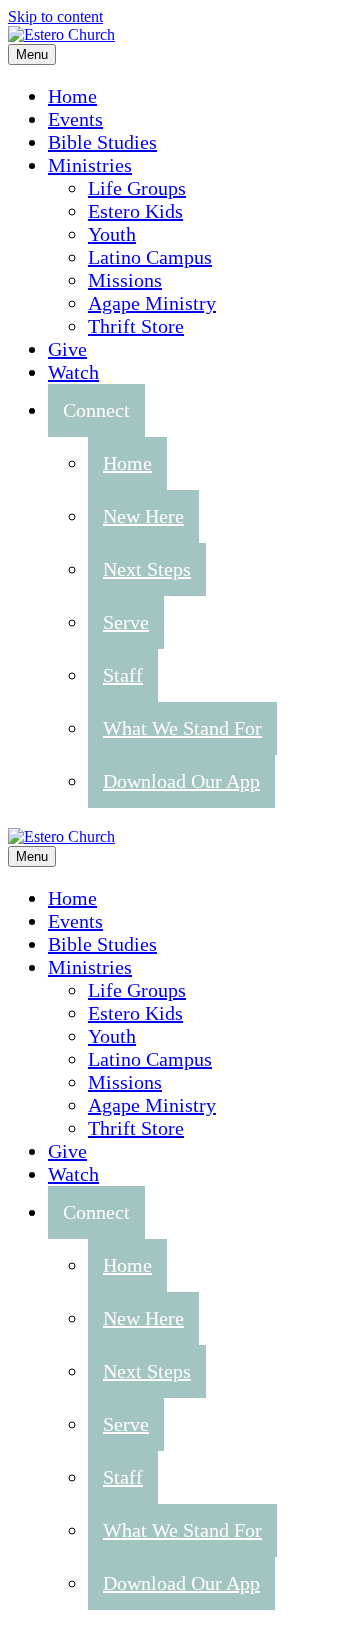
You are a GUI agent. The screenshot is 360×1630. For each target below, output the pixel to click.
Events (75, 119)
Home (72, 96)
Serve (126, 622)
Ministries (90, 165)
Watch (73, 372)
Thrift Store (136, 326)
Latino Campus (150, 257)
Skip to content (55, 16)
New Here (143, 516)
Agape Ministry (152, 303)
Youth (112, 234)
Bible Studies (102, 142)
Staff (123, 675)
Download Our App (181, 781)
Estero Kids (135, 211)
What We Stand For (182, 728)
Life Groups (137, 188)
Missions (125, 280)
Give (67, 349)
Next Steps (147, 569)
